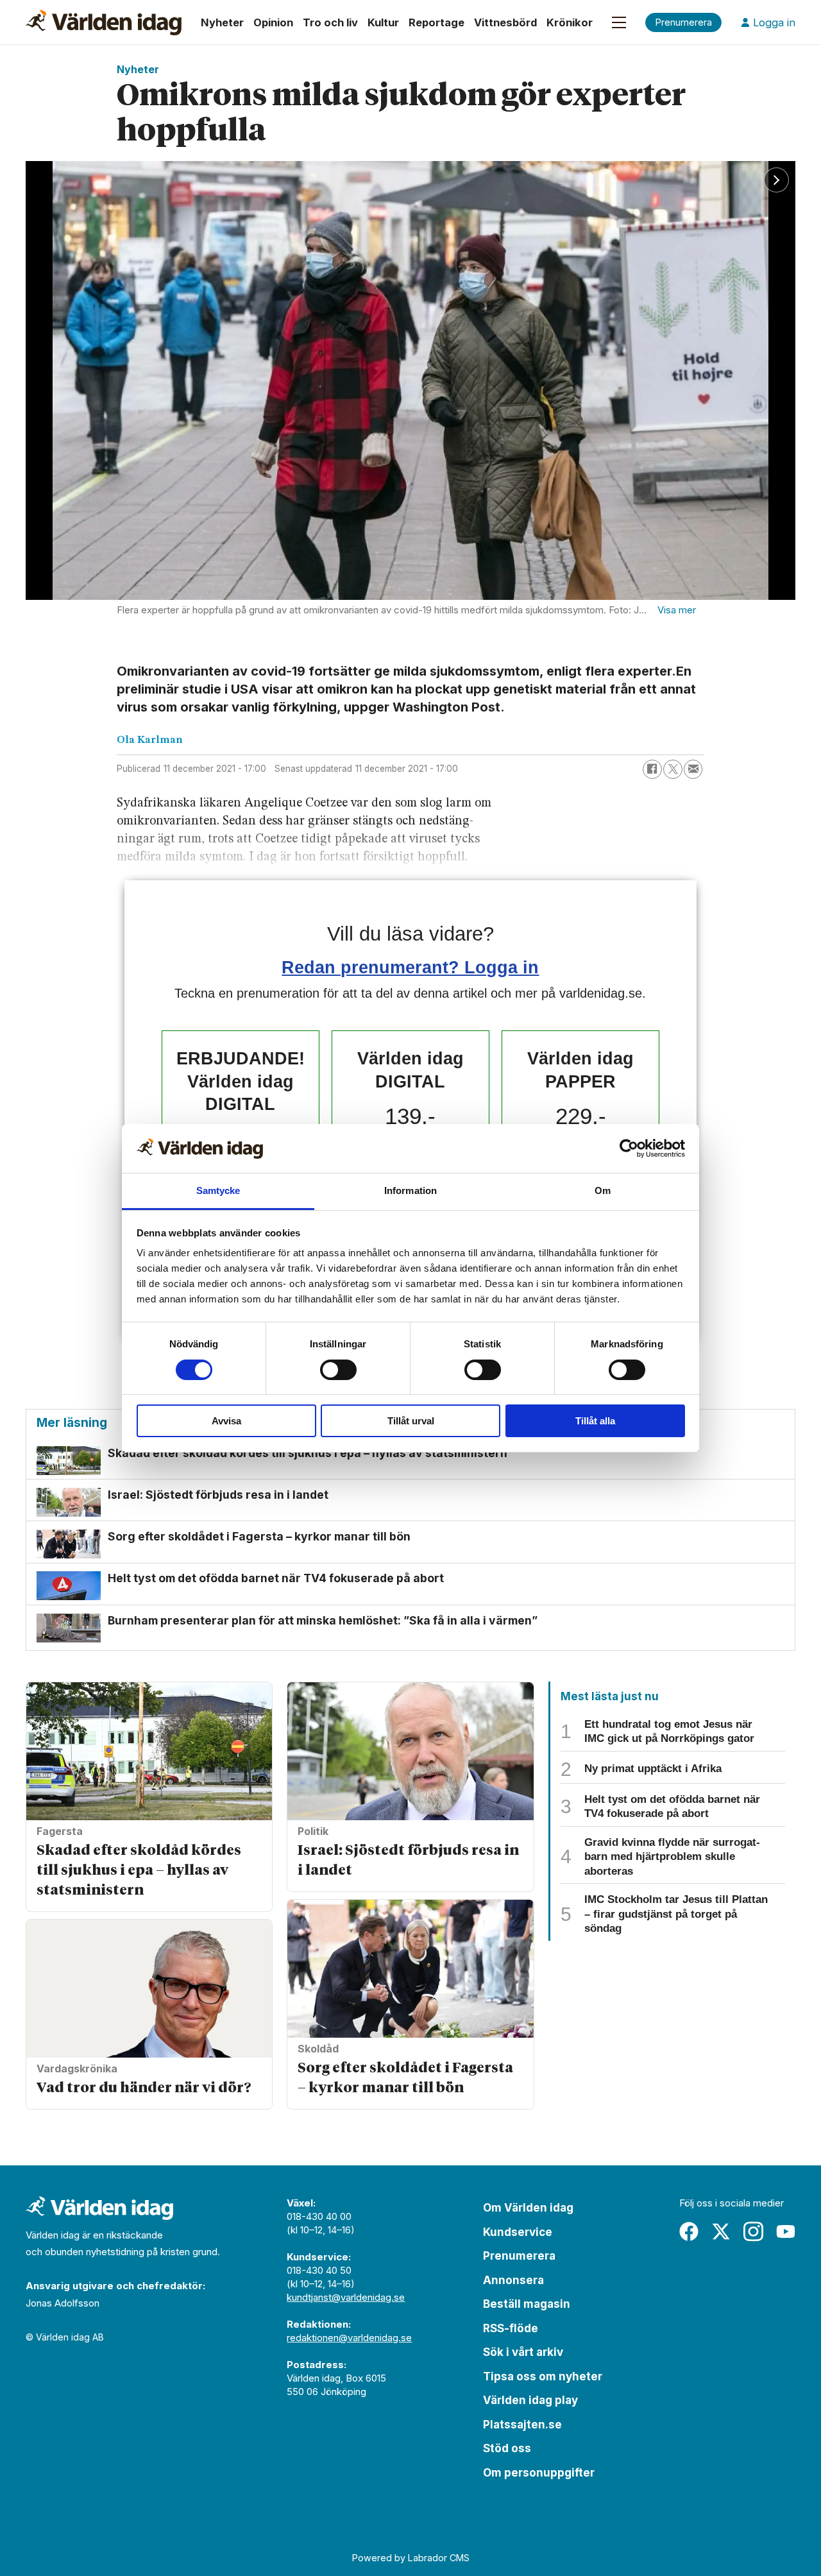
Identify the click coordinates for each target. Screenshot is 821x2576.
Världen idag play (530, 2400)
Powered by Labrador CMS (411, 2558)
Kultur (383, 22)
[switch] (338, 1370)
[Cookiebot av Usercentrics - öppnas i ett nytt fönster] (629, 1148)
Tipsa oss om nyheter (543, 2376)
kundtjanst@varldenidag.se (346, 2297)
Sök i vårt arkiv (523, 2352)
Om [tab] (603, 1190)
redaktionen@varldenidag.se (349, 2338)
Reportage (436, 22)
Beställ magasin (527, 2304)
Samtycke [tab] (218, 1190)
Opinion (273, 22)
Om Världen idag (528, 2208)
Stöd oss (507, 2448)
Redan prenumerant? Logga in (410, 967)
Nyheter (222, 22)
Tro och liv (330, 22)
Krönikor (570, 22)
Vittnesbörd (505, 22)
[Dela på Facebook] (652, 769)
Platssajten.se (522, 2425)
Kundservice (518, 2232)
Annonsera (513, 2280)
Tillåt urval (411, 1421)
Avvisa (226, 1421)
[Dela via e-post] (693, 769)
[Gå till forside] (104, 22)
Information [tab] (410, 1190)
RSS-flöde (511, 2328)
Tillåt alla (595, 1421)
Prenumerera (519, 2256)
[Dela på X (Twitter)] (673, 769)
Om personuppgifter (539, 2473)
